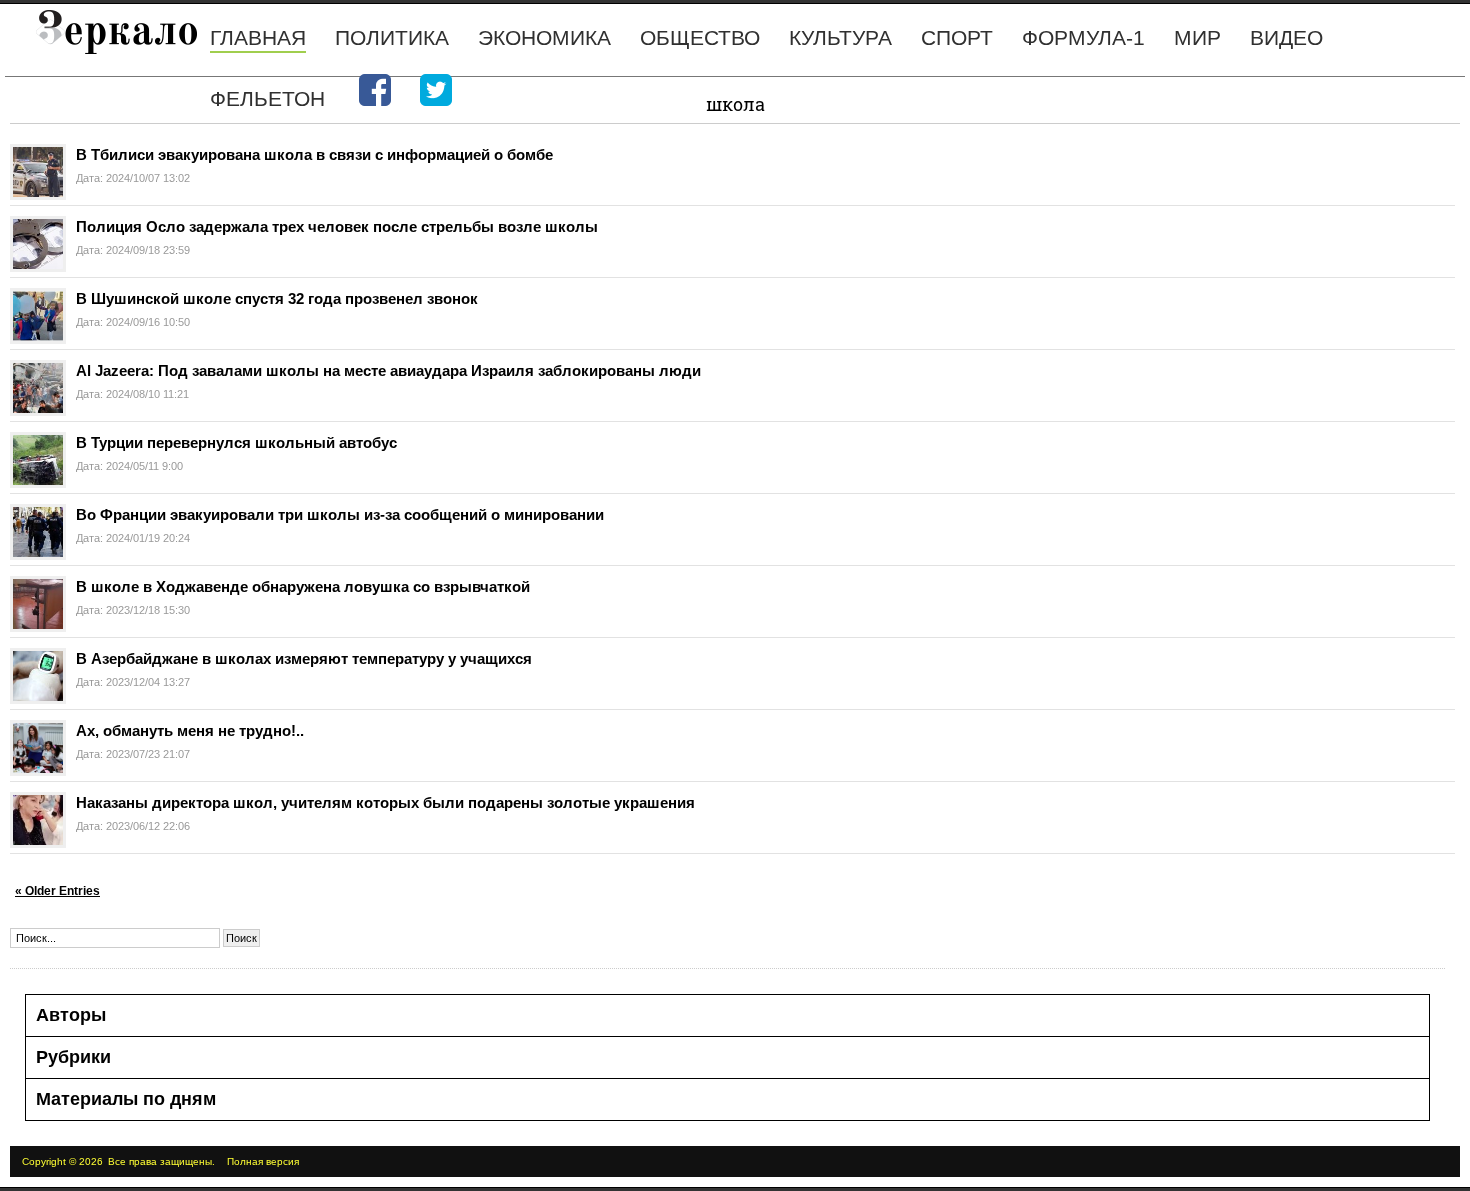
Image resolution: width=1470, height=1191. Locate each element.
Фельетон (267, 98)
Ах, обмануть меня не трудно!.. (190, 730)
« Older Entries (57, 891)
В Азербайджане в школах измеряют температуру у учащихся (304, 658)
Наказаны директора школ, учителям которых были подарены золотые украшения (385, 802)
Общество (700, 37)
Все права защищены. (161, 1161)
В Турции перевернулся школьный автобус (236, 442)
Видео (1286, 37)
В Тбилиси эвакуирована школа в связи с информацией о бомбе (314, 154)
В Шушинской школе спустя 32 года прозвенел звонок (277, 298)
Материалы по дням (126, 1099)
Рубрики (73, 1057)
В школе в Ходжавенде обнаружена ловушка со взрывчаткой (303, 586)
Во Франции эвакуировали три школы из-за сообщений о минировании (340, 514)
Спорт (957, 37)
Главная (258, 37)
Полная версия (263, 1161)
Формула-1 (1083, 37)
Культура (840, 37)
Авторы (71, 1015)
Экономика (544, 37)
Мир (1197, 37)
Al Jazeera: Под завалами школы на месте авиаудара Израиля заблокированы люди (388, 370)
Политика (392, 37)
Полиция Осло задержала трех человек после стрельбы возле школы (337, 226)
